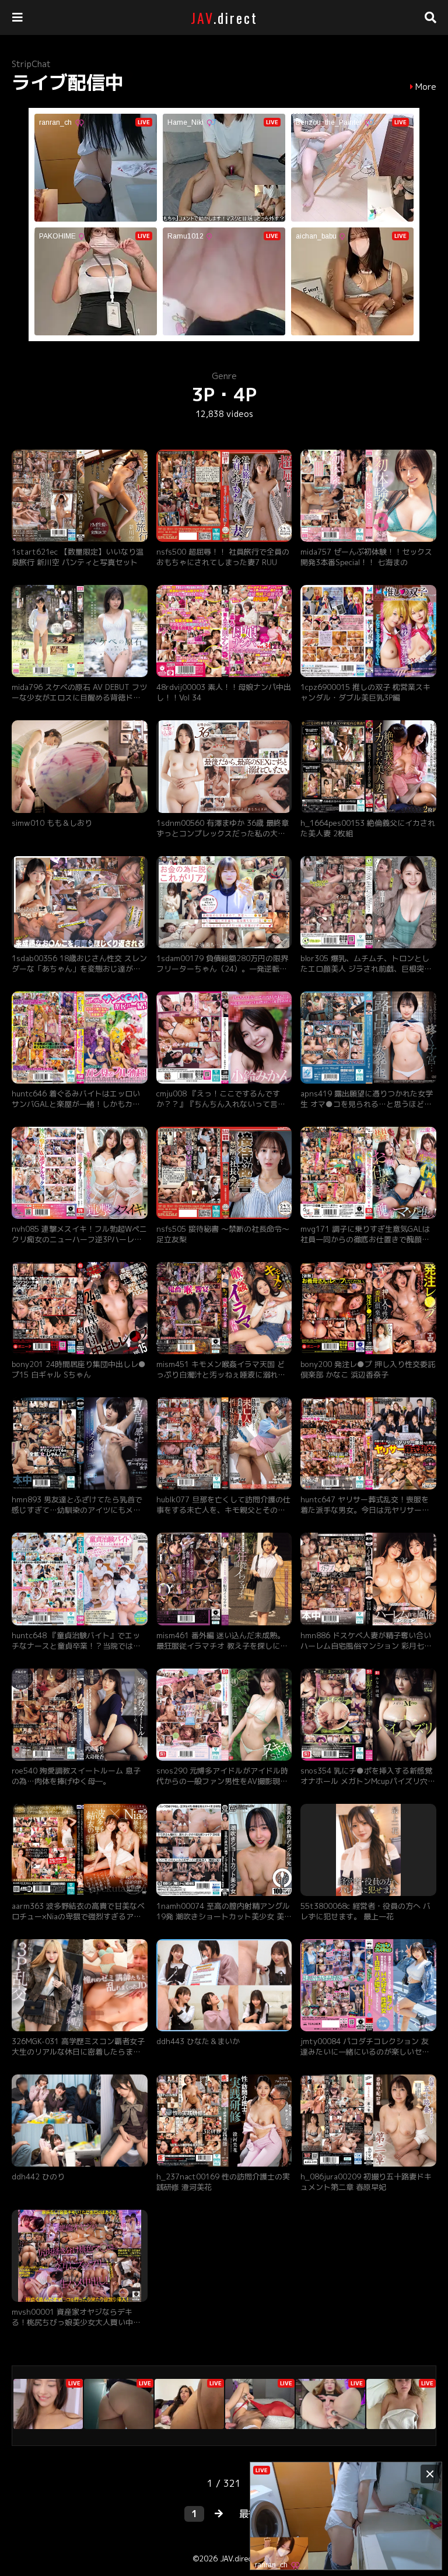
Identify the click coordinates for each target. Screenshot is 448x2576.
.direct (224, 17)
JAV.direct (238, 2559)
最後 (249, 2514)
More (426, 87)
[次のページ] (219, 2514)
